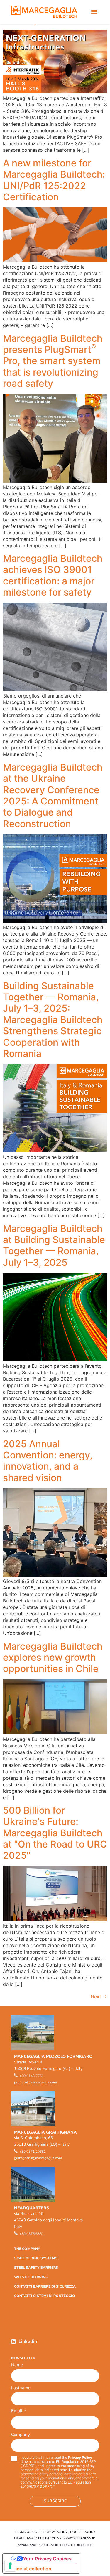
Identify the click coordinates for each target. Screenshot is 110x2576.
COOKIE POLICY (83, 2532)
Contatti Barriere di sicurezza (45, 2286)
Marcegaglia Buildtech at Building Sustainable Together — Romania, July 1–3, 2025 (54, 1245)
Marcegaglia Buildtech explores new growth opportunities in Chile (53, 1658)
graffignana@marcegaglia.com (38, 2158)
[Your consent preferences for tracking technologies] (10, 2566)
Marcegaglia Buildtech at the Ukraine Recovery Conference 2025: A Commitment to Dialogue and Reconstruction (53, 795)
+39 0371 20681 (33, 2152)
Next (99, 1997)
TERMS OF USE (27, 2532)
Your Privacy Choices (47, 2559)
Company (21, 2435)
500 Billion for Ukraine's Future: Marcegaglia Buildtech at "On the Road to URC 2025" (55, 1833)
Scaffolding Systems (36, 2258)
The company (27, 2249)
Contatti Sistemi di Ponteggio (45, 2296)
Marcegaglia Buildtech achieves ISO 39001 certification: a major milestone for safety (53, 575)
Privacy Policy (80, 2457)
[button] (94, 12)
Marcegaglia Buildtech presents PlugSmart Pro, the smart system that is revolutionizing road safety (53, 361)
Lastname (21, 2388)
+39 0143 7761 (32, 2076)
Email (18, 2411)
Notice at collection (29, 2569)
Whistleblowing (31, 2277)
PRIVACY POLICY (54, 2532)
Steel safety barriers (36, 2268)
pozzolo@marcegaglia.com (35, 2082)
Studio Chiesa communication (71, 2545)
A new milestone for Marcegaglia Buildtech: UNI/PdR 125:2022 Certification (54, 180)
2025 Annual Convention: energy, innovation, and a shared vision (48, 1461)
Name (17, 2365)
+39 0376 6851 (32, 2234)
